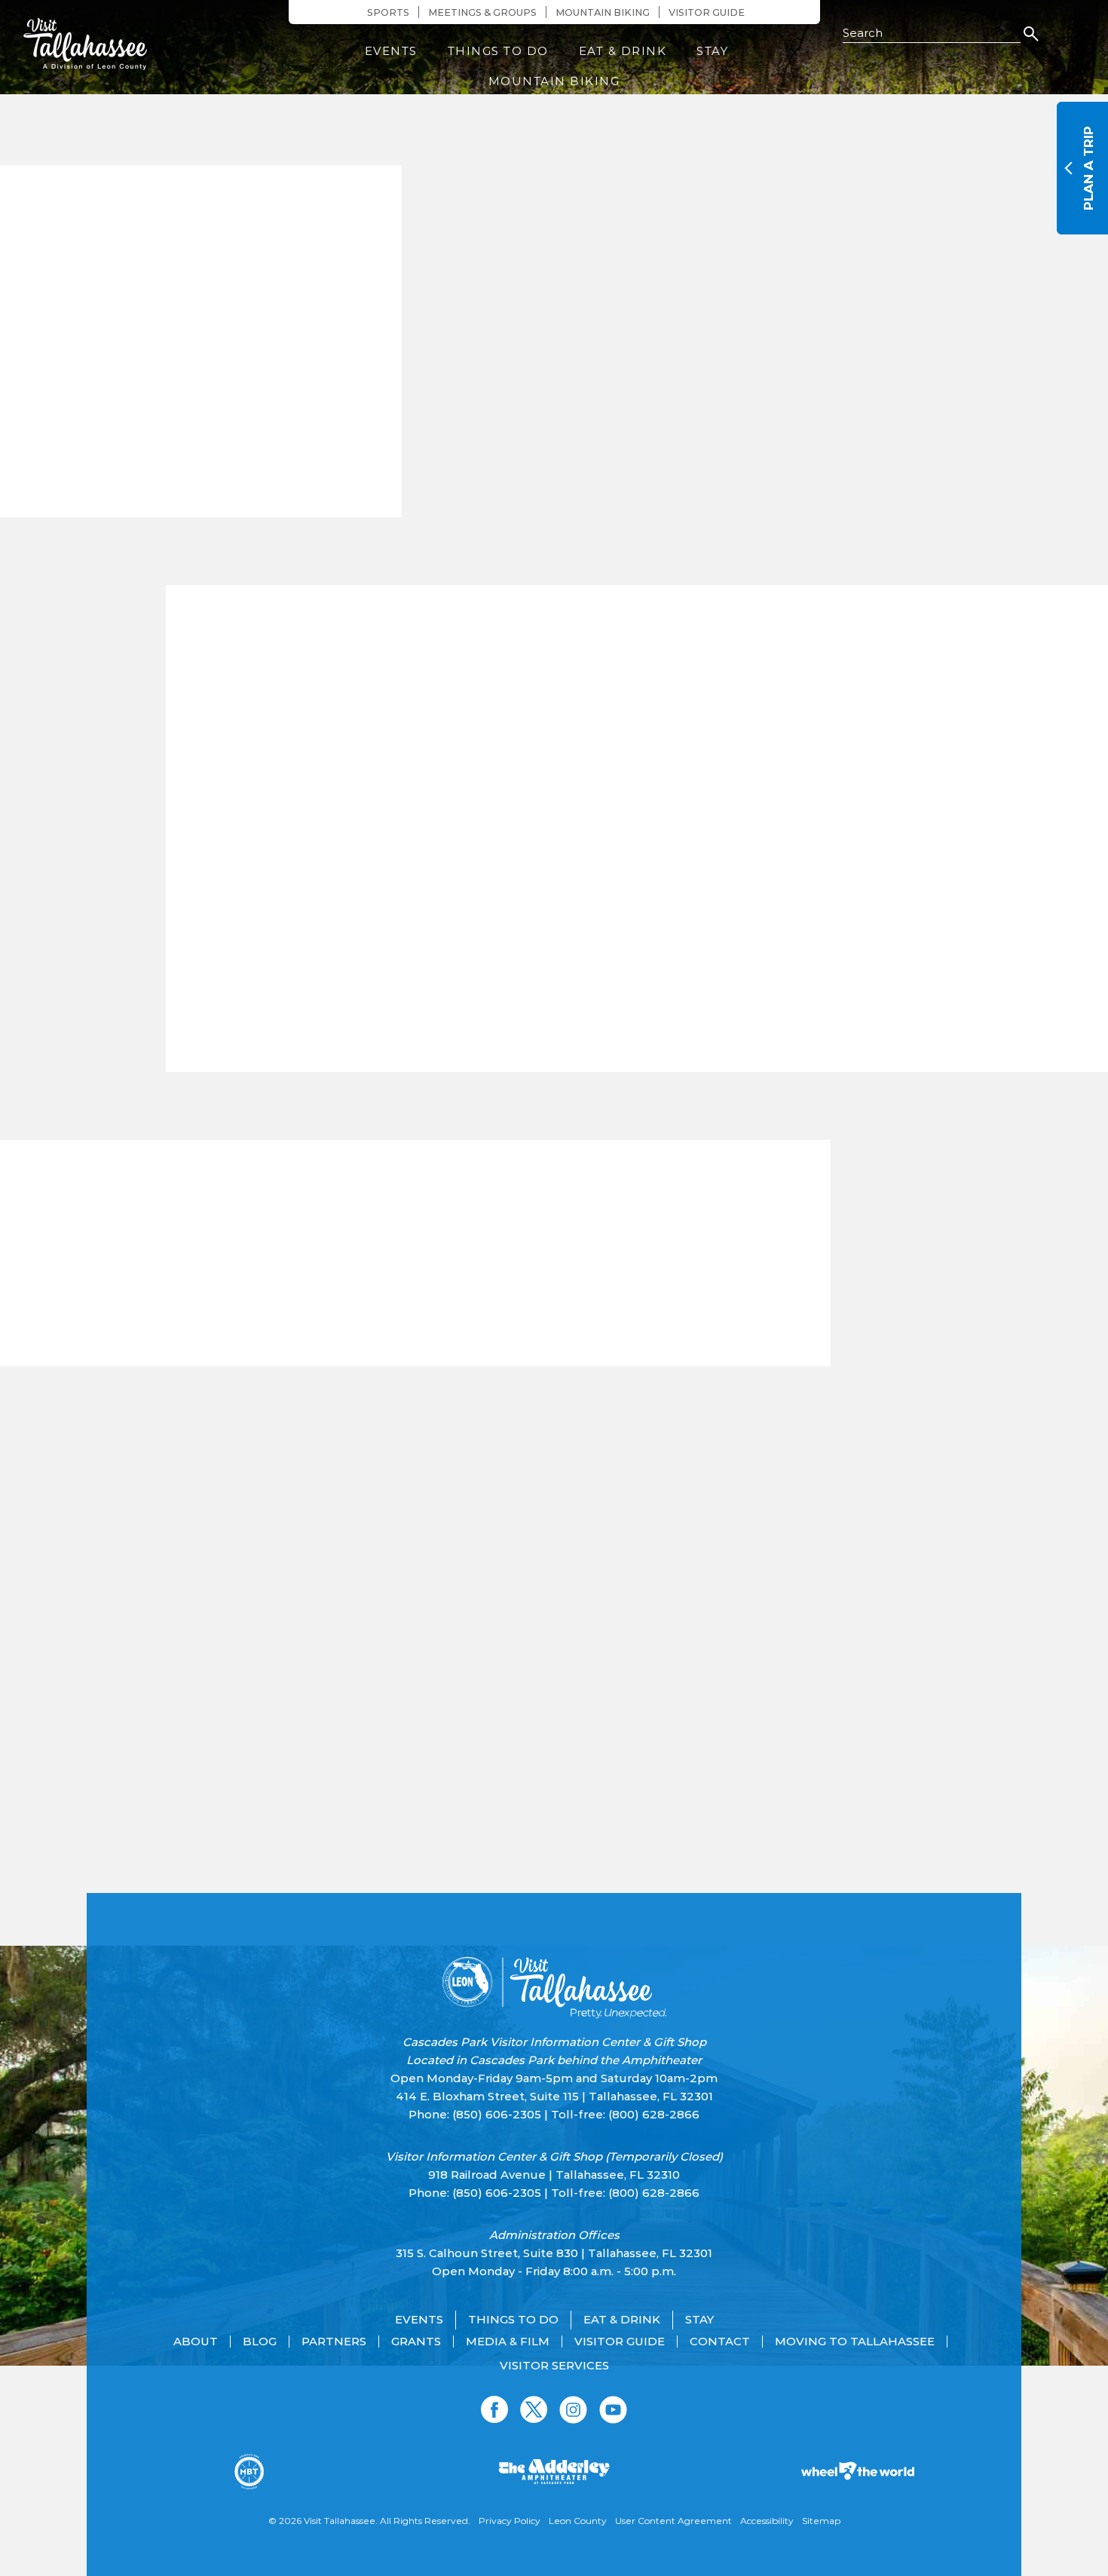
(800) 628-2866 (654, 2114)
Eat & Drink (623, 51)
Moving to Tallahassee (855, 2342)
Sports (388, 12)
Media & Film (508, 2342)
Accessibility (767, 2521)
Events (391, 51)
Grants (416, 2342)
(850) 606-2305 (497, 2114)
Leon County (578, 2521)
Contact (720, 2342)
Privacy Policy (510, 2521)
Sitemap (821, 2521)
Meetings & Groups (482, 12)
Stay (712, 51)
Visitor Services (554, 2366)
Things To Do (498, 51)
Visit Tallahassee (340, 2521)
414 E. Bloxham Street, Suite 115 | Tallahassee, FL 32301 (554, 2096)
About (196, 2342)
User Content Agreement (673, 2521)
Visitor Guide (707, 12)
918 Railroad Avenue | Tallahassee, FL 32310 (554, 2175)
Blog (260, 2342)
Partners (334, 2342)
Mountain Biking (603, 12)
